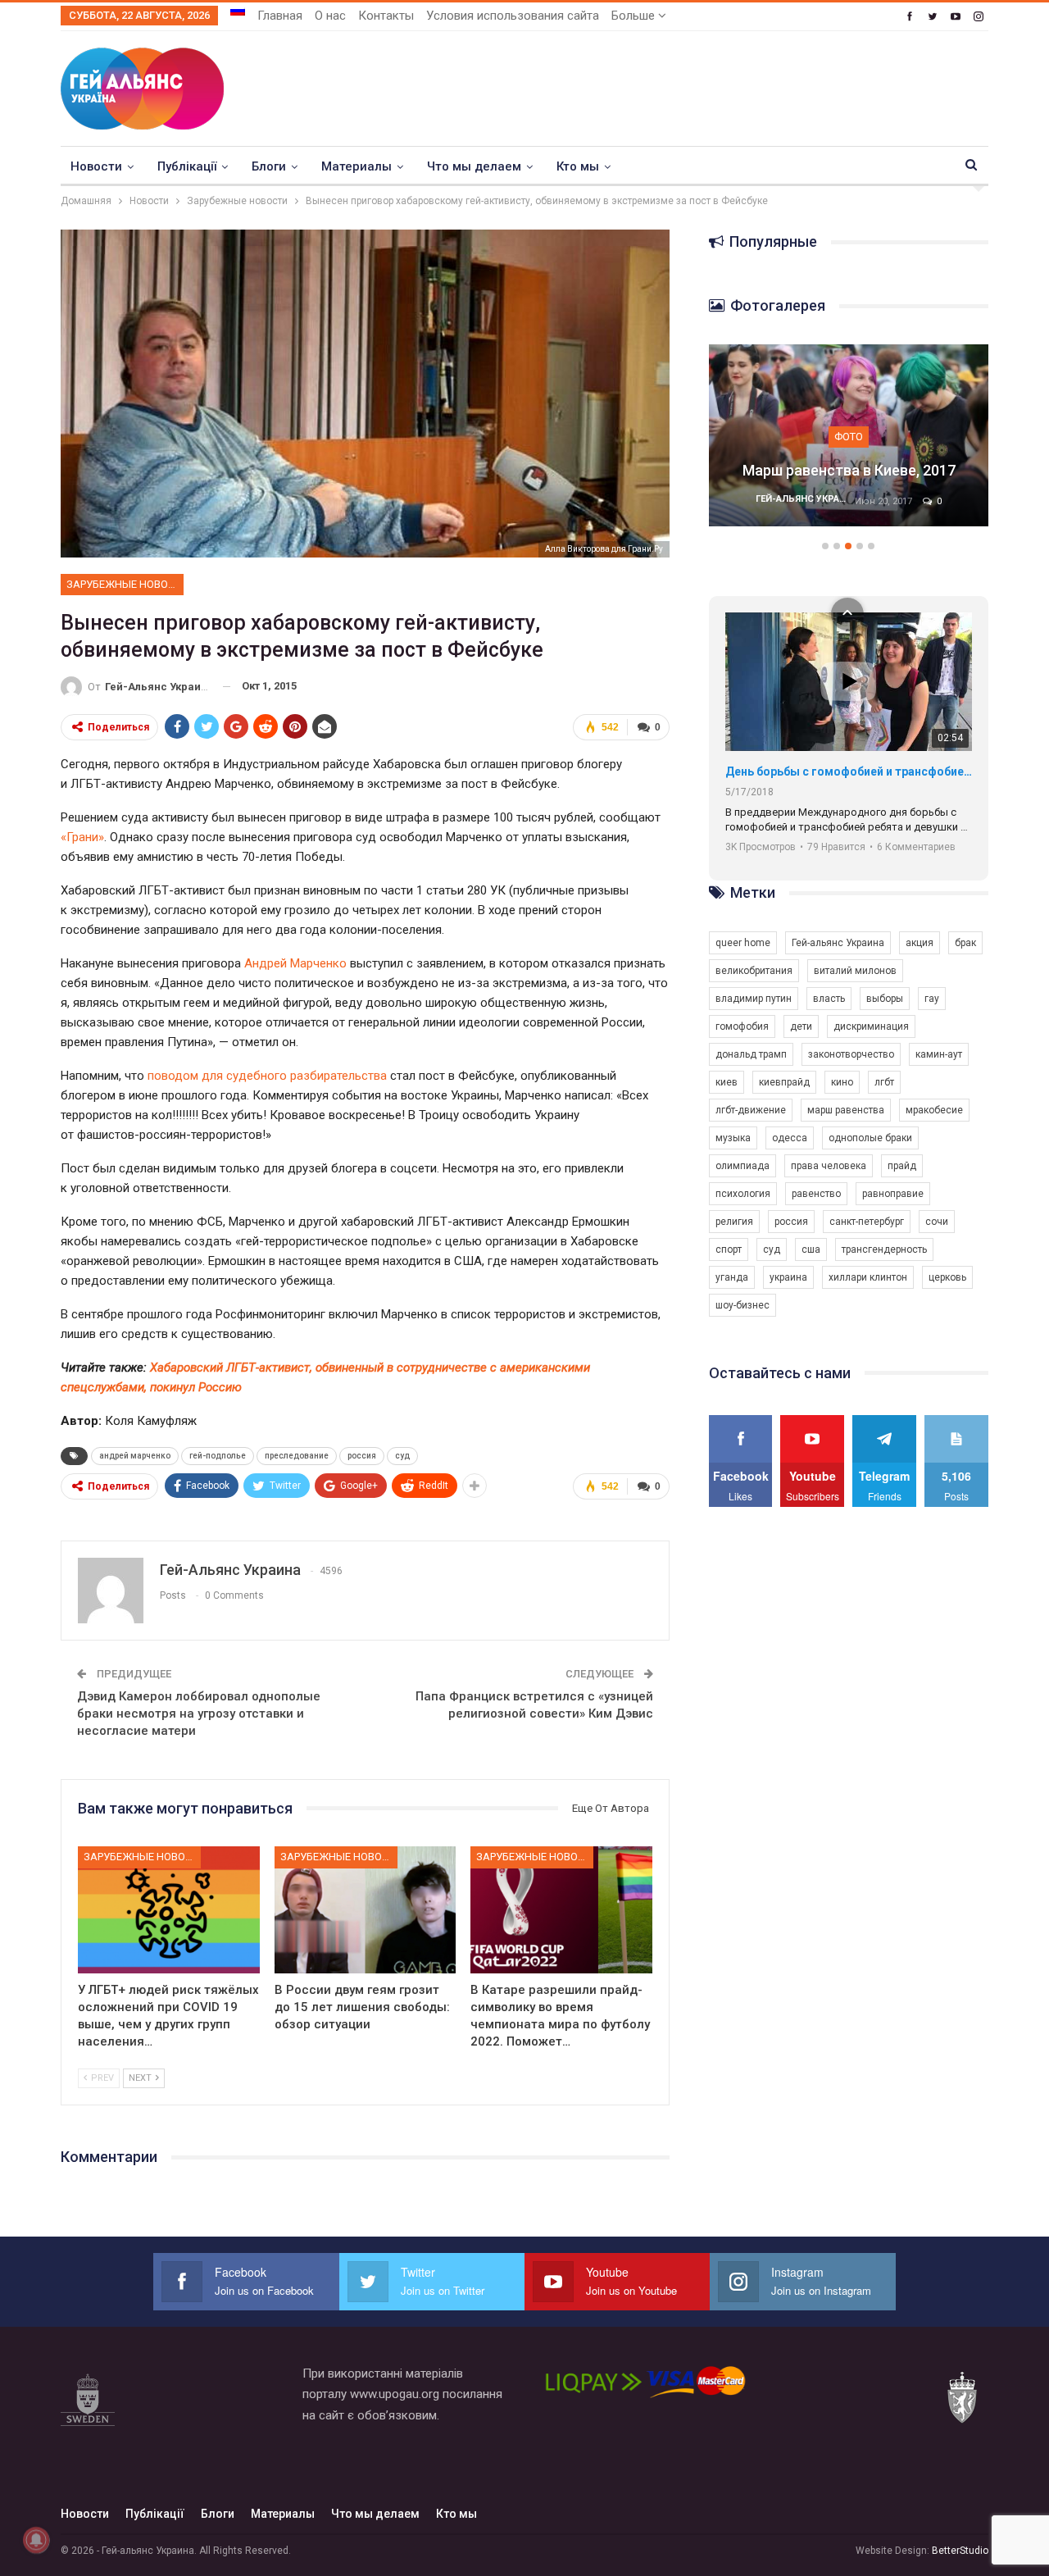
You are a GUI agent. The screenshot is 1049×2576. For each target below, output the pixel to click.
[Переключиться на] (238, 11)
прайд (902, 1166)
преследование (297, 1456)
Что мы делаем (474, 166)
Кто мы (578, 166)
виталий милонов (855, 971)
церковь (947, 1277)
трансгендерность (884, 1249)
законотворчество (851, 1054)
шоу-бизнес (742, 1305)
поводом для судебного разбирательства (267, 1076)
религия (734, 1222)
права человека (829, 1166)
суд (402, 1456)
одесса (790, 1138)
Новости (96, 166)
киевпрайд (784, 1082)
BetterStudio (960, 2551)
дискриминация (871, 1026)
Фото (849, 437)
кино (842, 1082)
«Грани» (82, 837)
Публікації (187, 166)
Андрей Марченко (295, 963)
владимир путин (754, 999)
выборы (885, 999)
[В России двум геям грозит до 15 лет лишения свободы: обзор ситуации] (366, 1910)
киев (727, 1082)
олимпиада (742, 1166)
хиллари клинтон (868, 1277)
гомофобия (742, 1026)
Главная (280, 16)
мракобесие (934, 1110)
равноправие (893, 1194)
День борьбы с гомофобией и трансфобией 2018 (849, 771)
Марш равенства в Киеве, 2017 (849, 470)
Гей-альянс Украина (838, 943)
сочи (937, 1222)
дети (801, 1026)
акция (920, 943)
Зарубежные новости (125, 584)
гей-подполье (218, 1456)
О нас (330, 16)
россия (362, 1456)
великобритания (754, 971)
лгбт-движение (751, 1110)
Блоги (269, 166)
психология (743, 1194)
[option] (849, 444)
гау (932, 999)
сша (811, 1249)
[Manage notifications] (36, 2540)
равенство (816, 1194)
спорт (729, 1249)
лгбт (884, 1082)
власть (829, 999)
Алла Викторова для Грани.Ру (604, 549)
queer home (743, 943)
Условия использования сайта (513, 16)
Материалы (356, 166)
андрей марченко (135, 1456)
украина (788, 1277)
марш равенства (846, 1110)
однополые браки (870, 1138)
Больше (635, 16)
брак (965, 943)
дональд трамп (751, 1054)
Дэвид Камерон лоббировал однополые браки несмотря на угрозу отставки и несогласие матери (199, 1714)
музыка (733, 1138)
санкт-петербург (867, 1222)
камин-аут (939, 1054)
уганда (732, 1277)
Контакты (386, 16)
